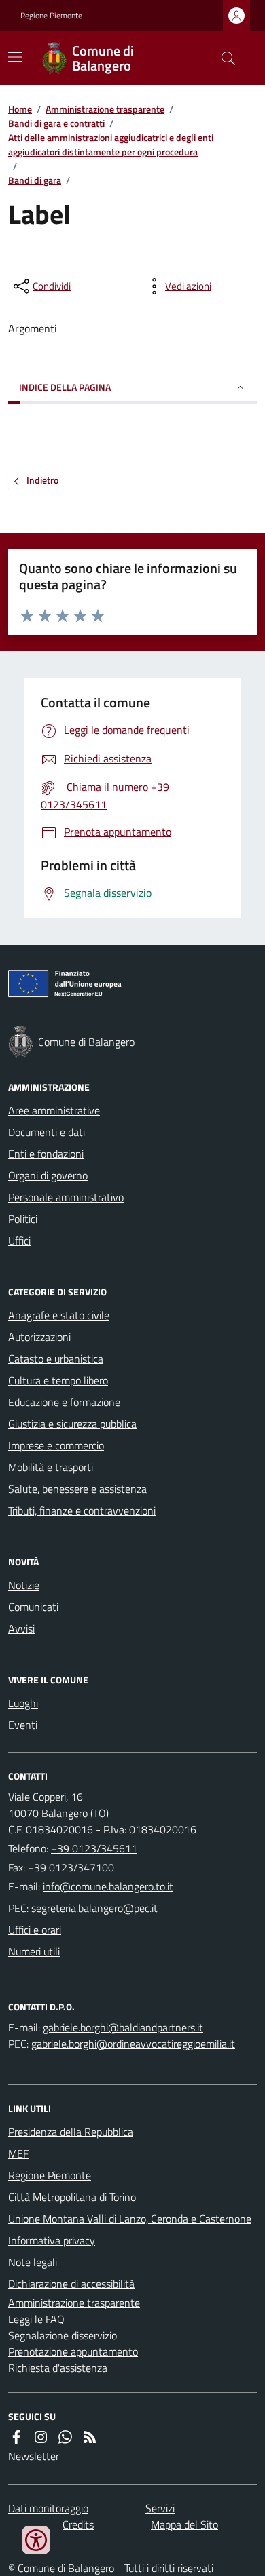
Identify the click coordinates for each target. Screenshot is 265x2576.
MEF (18, 2153)
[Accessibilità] (36, 2540)
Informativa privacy (52, 2240)
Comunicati (33, 1607)
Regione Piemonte (51, 16)
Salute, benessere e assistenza (77, 1489)
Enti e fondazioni (46, 1154)
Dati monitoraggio (48, 2508)
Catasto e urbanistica (56, 1359)
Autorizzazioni (39, 1337)
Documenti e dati (47, 1132)
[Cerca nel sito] (223, 58)
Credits (78, 2524)
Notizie (24, 1585)
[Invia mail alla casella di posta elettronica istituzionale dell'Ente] (108, 1886)
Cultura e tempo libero (58, 1380)
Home (20, 109)
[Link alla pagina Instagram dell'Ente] (41, 2437)
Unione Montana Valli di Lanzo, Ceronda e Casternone (130, 2219)
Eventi (23, 1725)
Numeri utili (34, 1951)
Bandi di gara (35, 180)
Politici (23, 1219)
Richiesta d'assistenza (58, 2368)
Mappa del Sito (184, 2524)
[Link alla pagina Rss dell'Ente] (90, 2437)
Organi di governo (48, 1175)
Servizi (160, 2508)
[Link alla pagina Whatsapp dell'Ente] (65, 2437)
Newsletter (34, 2456)
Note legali (33, 2262)
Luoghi (23, 1703)
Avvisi (21, 1628)
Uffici (19, 1241)
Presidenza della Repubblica (71, 2132)
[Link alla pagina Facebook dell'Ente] (16, 2437)
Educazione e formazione (64, 1402)
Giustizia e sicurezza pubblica (72, 1424)
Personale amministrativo (66, 1197)
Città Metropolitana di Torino (72, 2197)
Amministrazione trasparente (105, 109)
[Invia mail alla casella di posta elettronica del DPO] (123, 2027)
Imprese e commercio (56, 1445)
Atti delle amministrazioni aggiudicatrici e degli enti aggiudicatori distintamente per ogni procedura (111, 144)
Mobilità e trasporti (51, 1467)
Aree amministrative (54, 1110)
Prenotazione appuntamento (73, 2351)
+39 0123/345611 (94, 1848)
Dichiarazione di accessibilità (71, 2284)
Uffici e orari (35, 1930)
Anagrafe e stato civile (59, 1315)
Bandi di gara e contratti (56, 123)
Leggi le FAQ (36, 2319)
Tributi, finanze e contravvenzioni (82, 1510)
